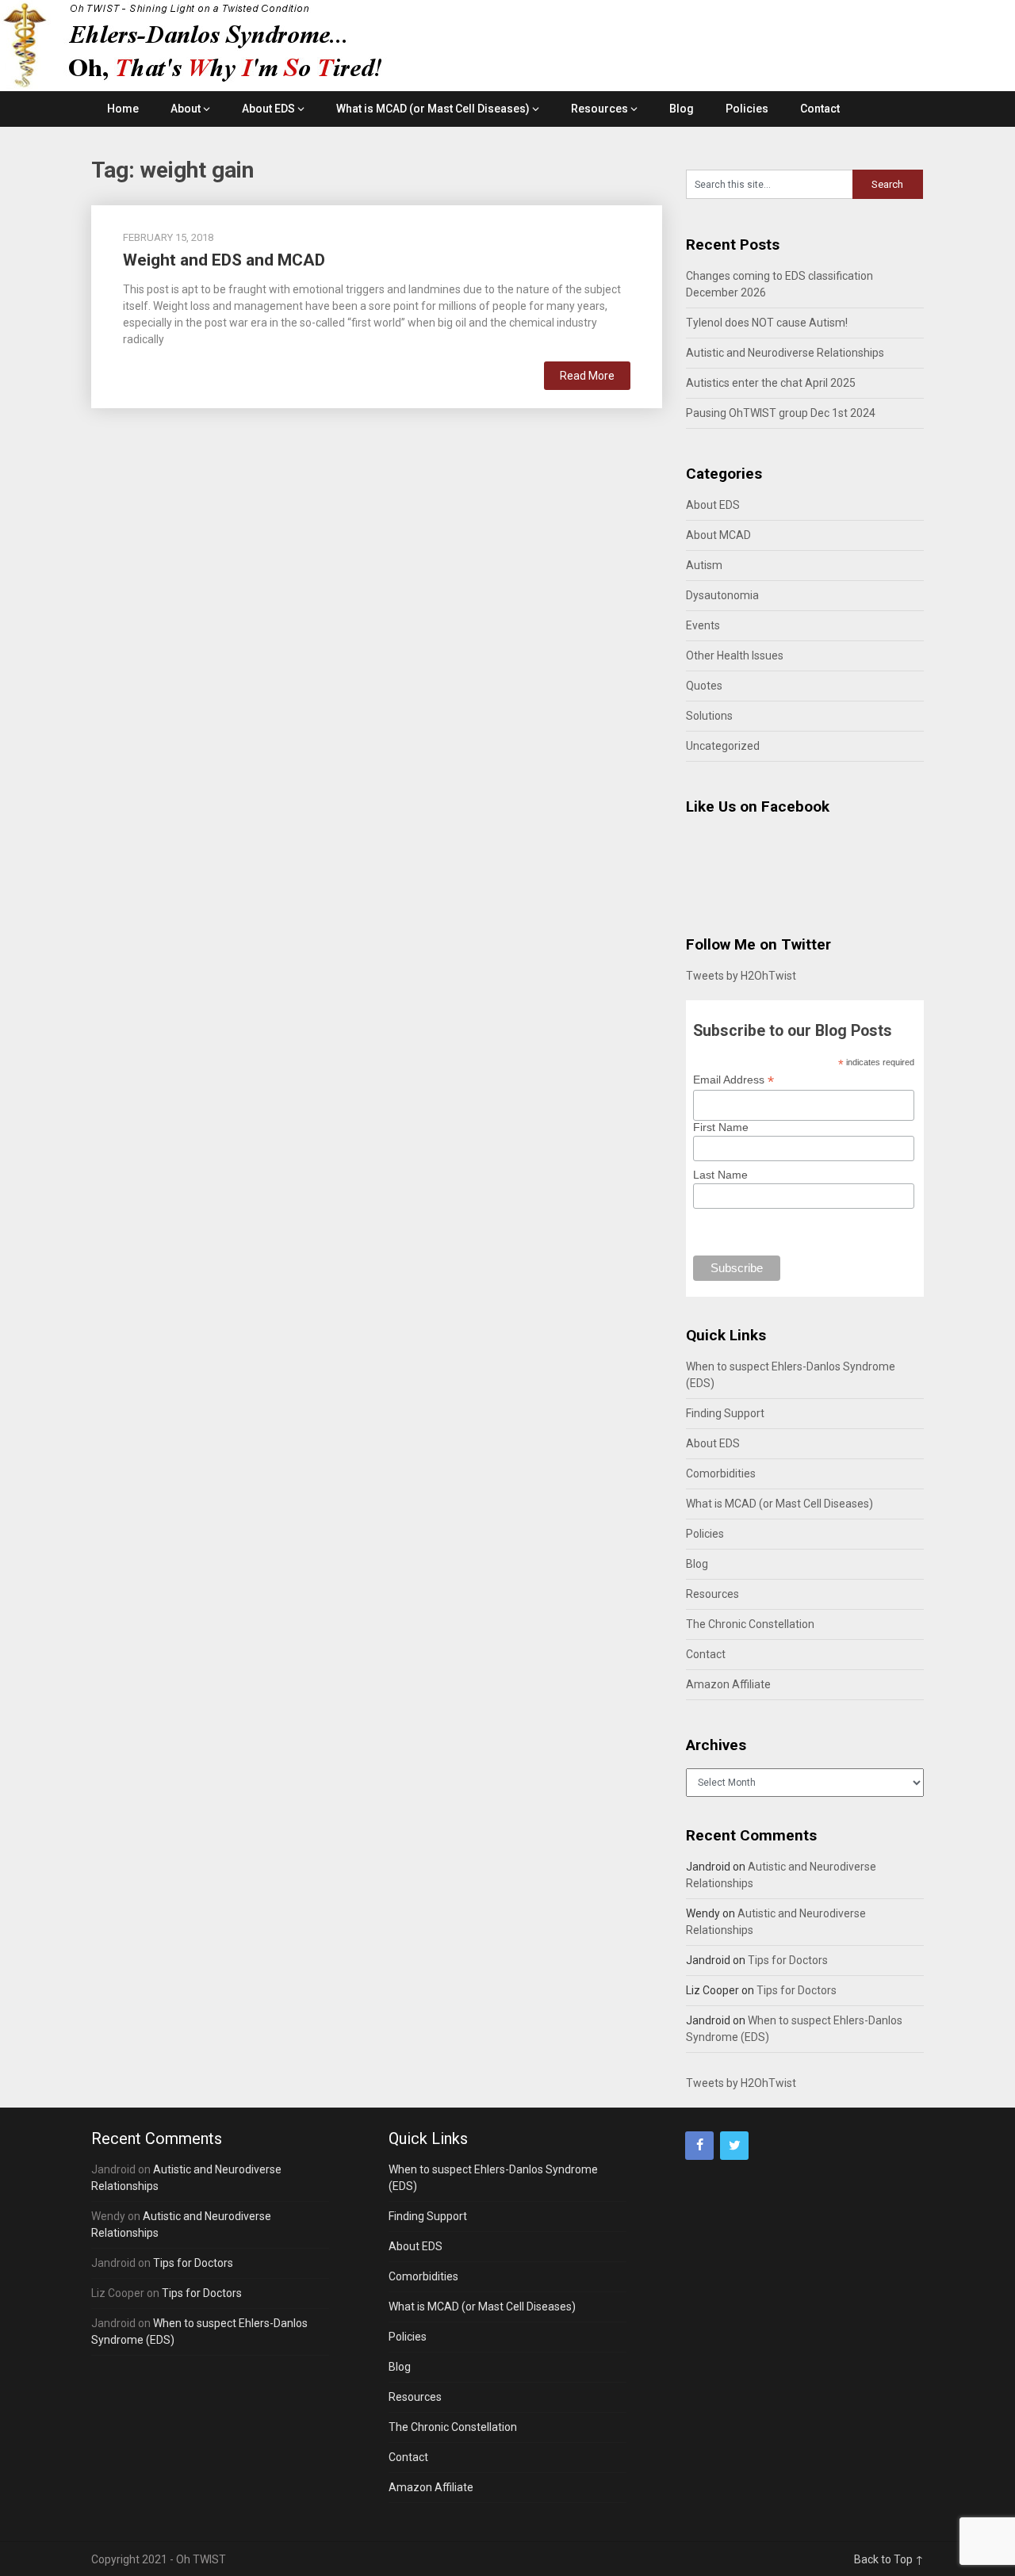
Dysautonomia (722, 595)
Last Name (720, 1175)
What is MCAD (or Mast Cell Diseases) (433, 109)
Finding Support (725, 1413)
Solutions (709, 716)
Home (123, 109)
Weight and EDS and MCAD (224, 260)
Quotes (704, 686)
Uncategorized (723, 746)
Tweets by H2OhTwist (741, 976)
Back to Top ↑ (889, 2559)
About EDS (268, 109)
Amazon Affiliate (728, 1684)
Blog (682, 109)
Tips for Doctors (788, 1960)
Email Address (733, 1080)
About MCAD (718, 535)
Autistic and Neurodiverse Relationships (785, 353)
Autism (704, 565)
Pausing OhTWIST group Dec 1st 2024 (781, 413)
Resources (599, 109)
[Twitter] (734, 2146)
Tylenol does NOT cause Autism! (767, 323)
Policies (747, 109)
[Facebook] (699, 2146)
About (186, 109)
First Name (721, 1127)
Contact (820, 109)
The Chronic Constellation (750, 1624)
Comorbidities (721, 1473)
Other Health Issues (735, 655)
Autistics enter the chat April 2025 (771, 383)
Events (703, 625)
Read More (587, 376)
